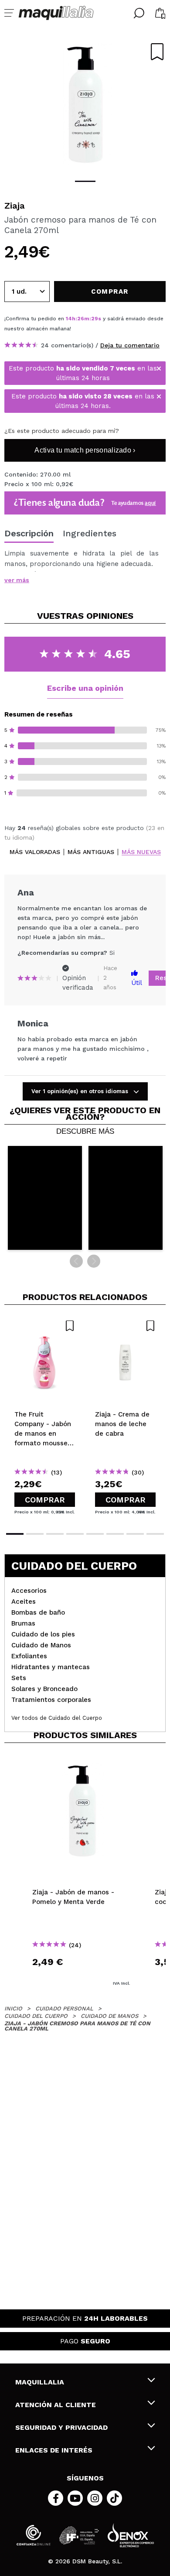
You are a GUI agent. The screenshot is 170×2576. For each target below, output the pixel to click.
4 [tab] (75, 1534)
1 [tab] (85, 181)
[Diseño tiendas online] (131, 2535)
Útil (137, 983)
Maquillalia (40, 2382)
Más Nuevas (141, 852)
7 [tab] (135, 1534)
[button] (45, 1198)
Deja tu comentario (130, 345)
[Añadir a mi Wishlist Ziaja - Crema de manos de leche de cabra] (125, 1326)
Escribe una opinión (85, 688)
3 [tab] (55, 1534)
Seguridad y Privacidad (61, 2427)
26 (81, 319)
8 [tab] (155, 1534)
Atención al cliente (56, 2405)
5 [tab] (95, 1534)
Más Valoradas (35, 852)
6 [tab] (115, 1534)
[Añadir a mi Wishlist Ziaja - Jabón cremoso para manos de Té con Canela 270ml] (157, 52)
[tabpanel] (85, 105)
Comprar (45, 1500)
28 (95, 319)
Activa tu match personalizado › (85, 450)
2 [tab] (35, 1534)
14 (69, 319)
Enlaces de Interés (54, 2450)
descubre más (85, 1132)
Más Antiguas (91, 852)
